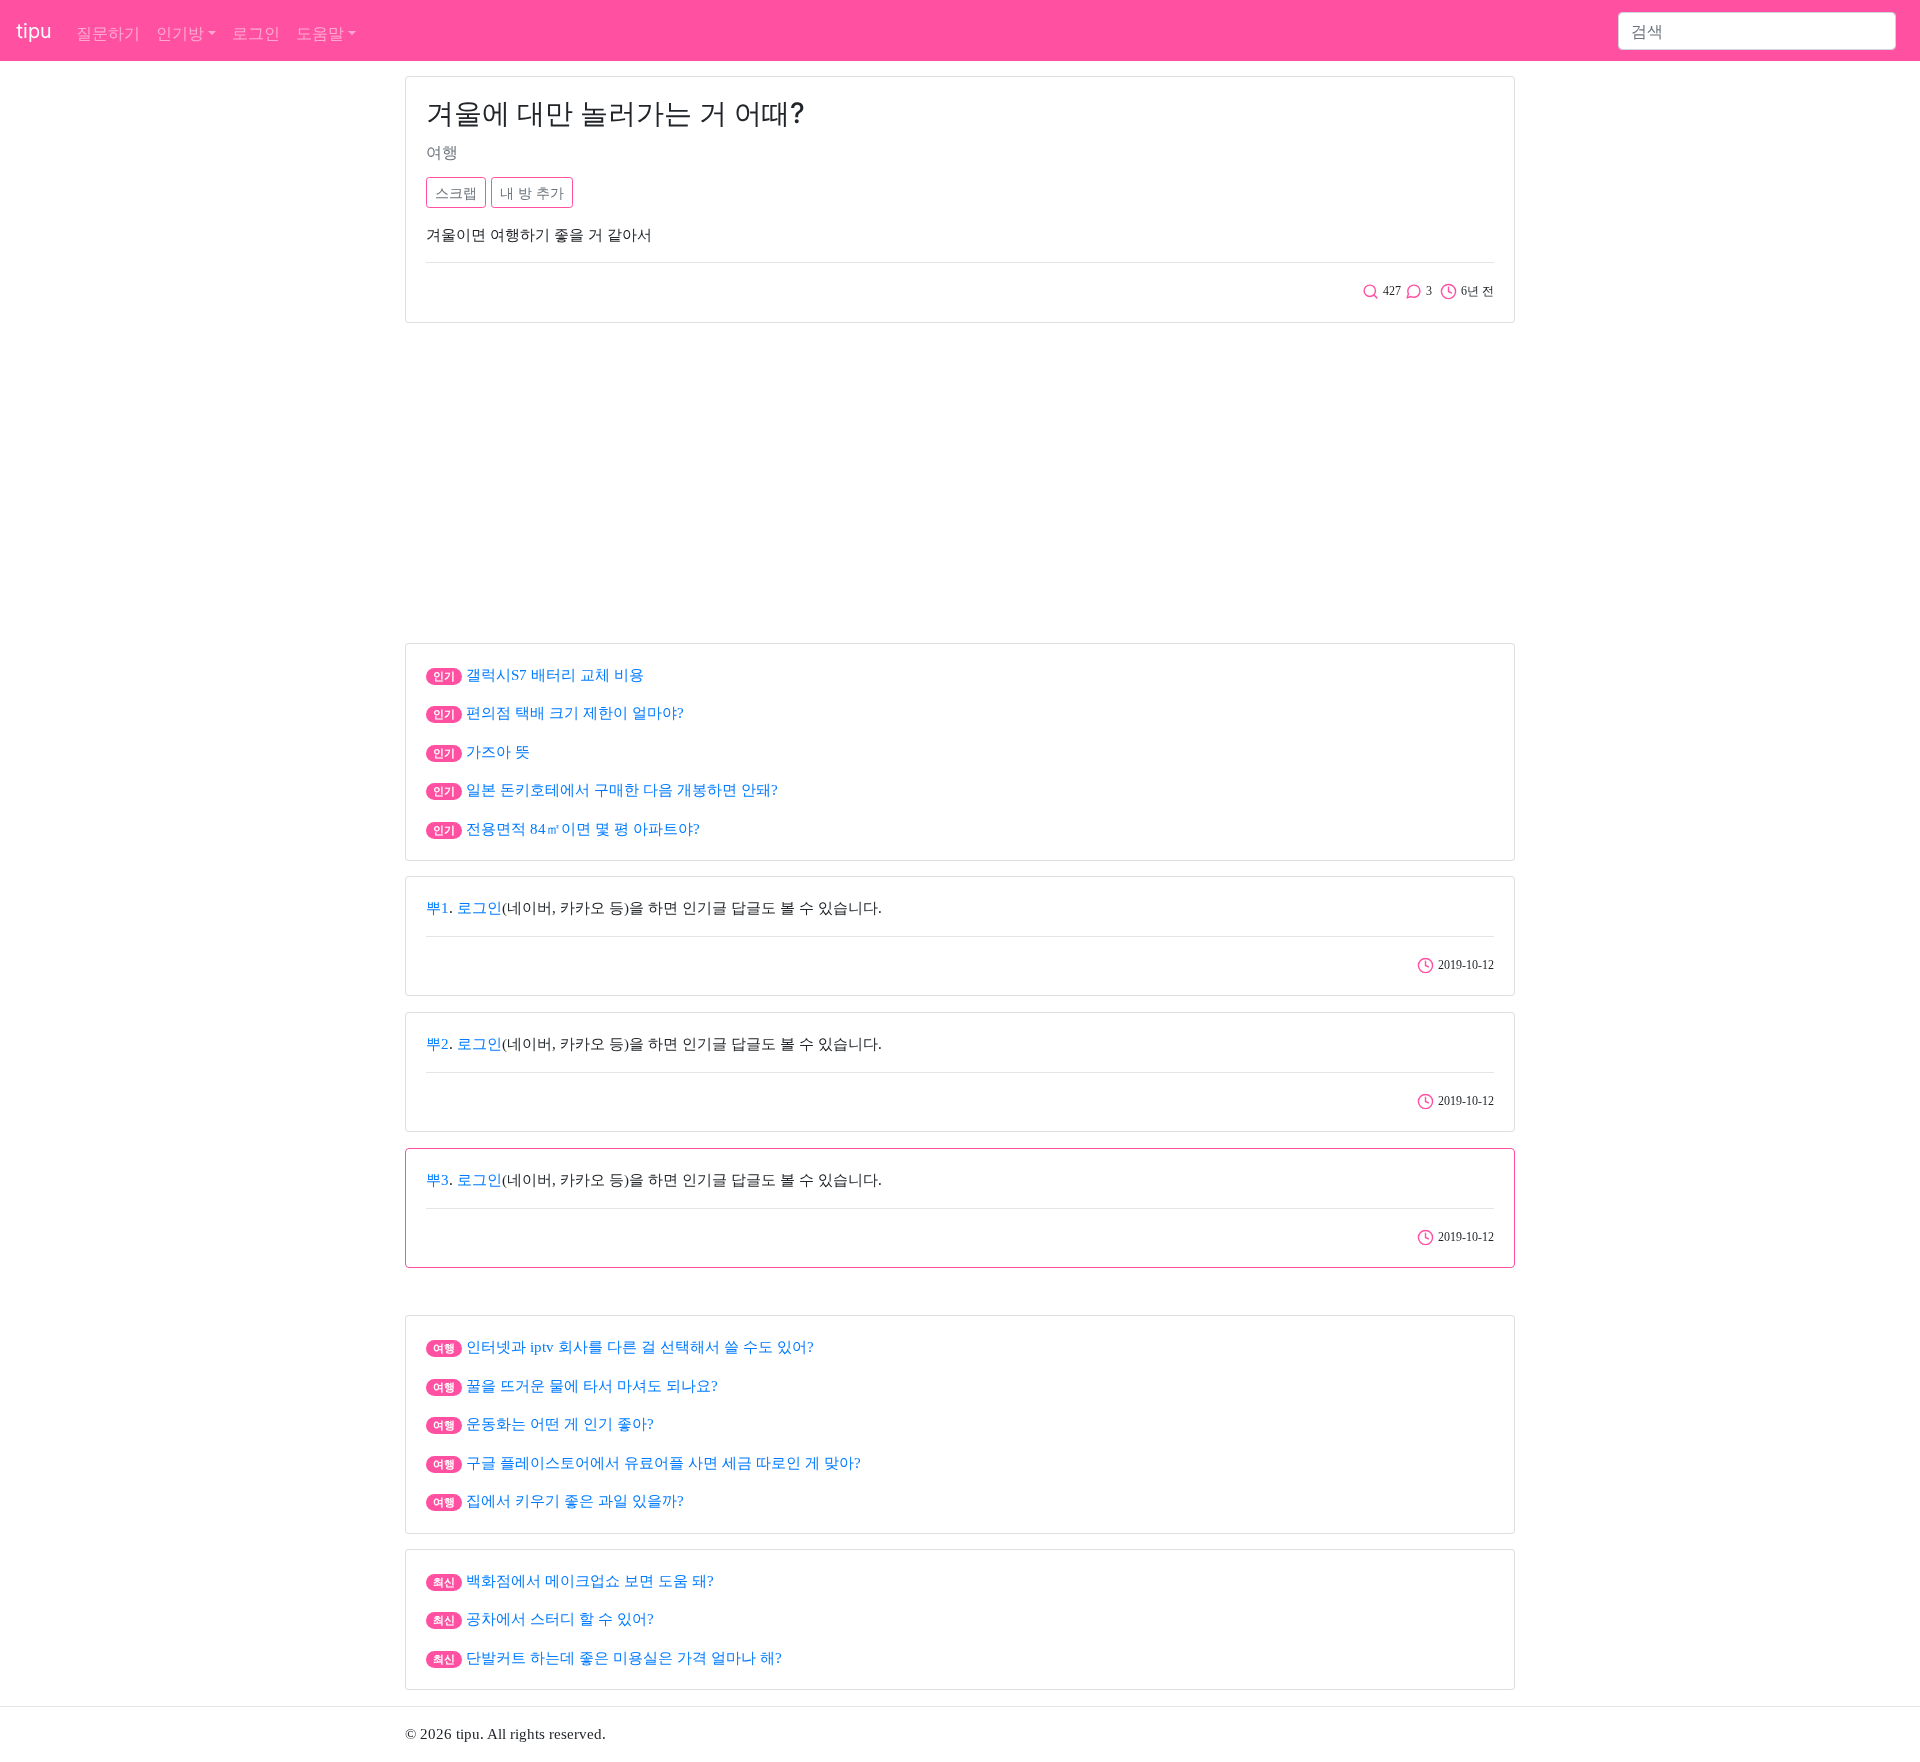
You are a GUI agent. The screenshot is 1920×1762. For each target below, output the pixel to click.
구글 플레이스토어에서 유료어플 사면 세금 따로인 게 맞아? (663, 1463)
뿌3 (437, 1180)
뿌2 (437, 1044)
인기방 (180, 33)
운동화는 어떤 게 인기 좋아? (560, 1424)
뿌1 (437, 908)
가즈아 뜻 (498, 752)
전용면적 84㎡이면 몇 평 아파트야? (583, 829)
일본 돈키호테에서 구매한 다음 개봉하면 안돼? (622, 790)
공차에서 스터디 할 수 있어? (560, 1619)
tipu (34, 31)
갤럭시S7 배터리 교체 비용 (555, 675)
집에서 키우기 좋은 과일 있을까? (575, 1501)
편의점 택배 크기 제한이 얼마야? (575, 713)
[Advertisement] (960, 478)
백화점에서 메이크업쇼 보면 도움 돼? (590, 1581)
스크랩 (456, 192)
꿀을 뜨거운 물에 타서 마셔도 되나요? (592, 1386)
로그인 (256, 33)
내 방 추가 (532, 192)
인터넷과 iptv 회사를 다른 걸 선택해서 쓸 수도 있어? (640, 1347)
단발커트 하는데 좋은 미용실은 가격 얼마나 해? (624, 1658)
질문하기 (108, 33)
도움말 (320, 33)
